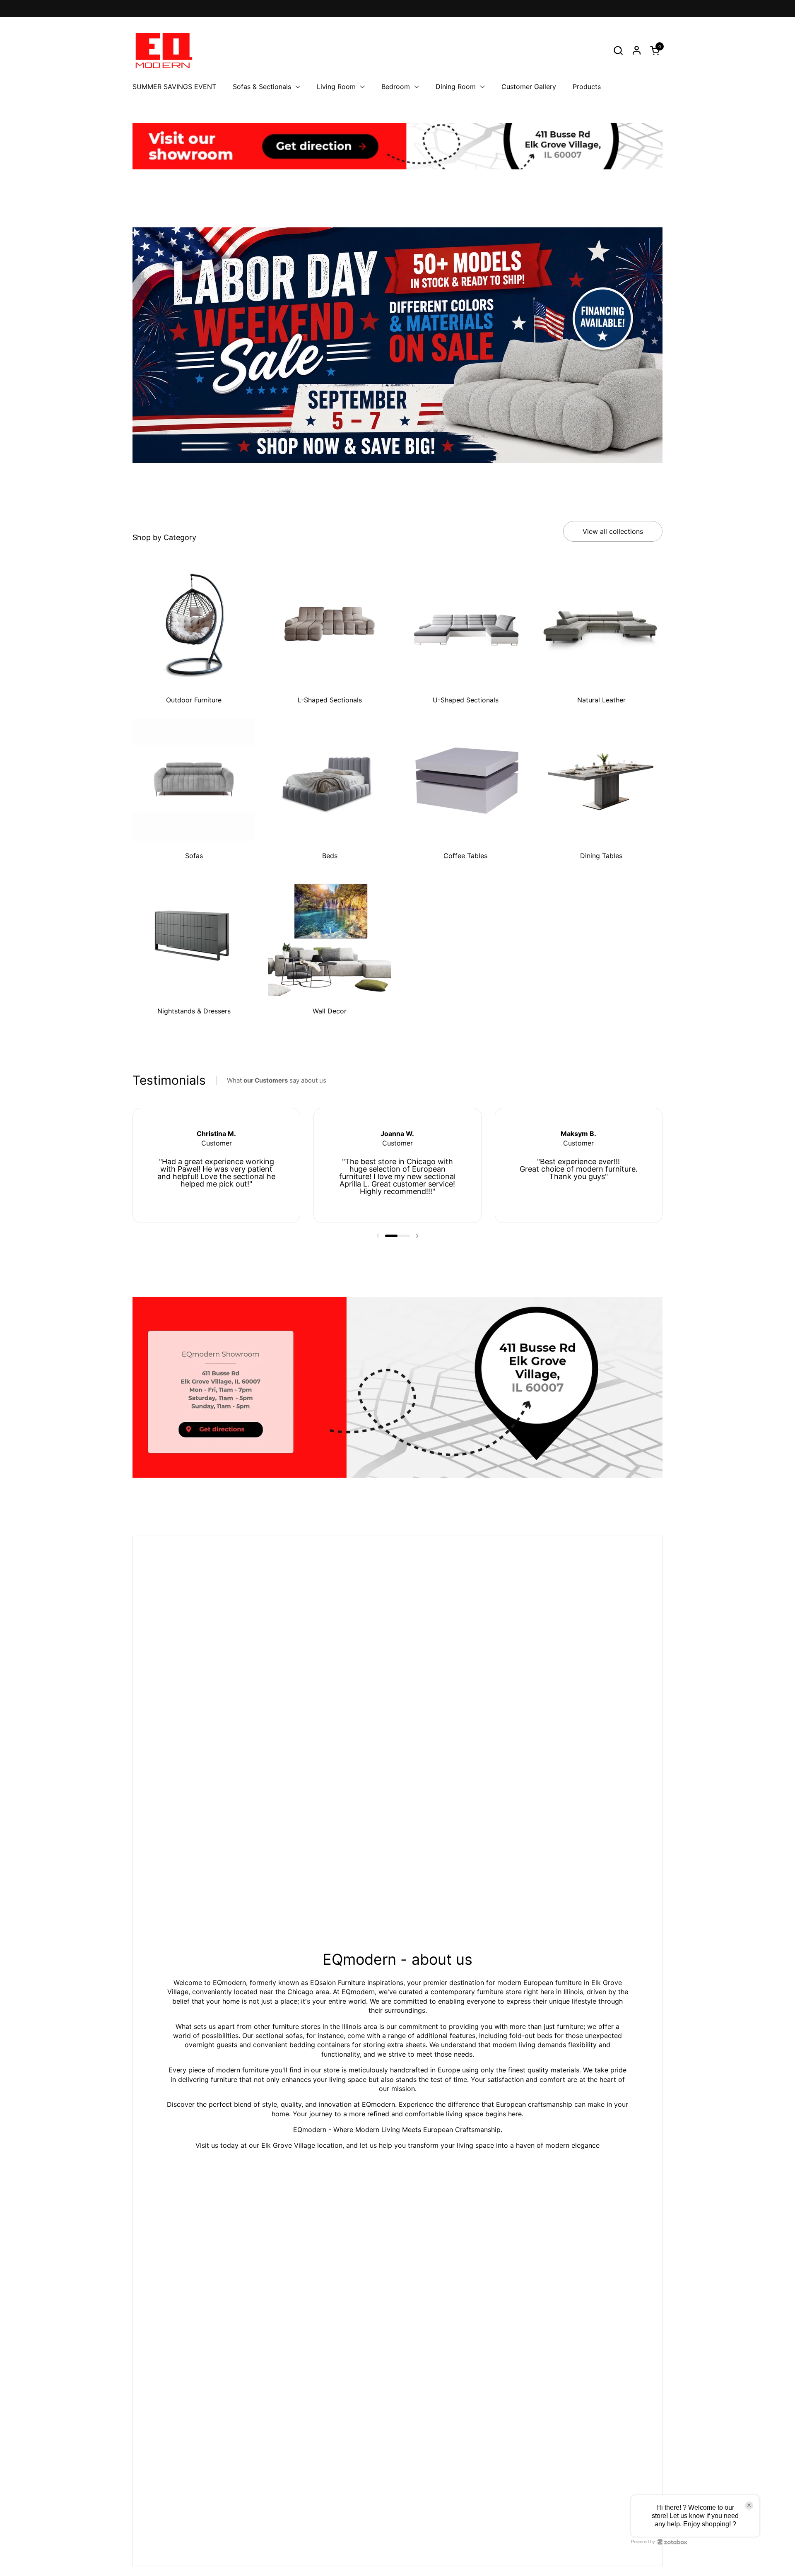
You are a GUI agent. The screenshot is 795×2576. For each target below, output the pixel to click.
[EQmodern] (163, 50)
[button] (618, 50)
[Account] (637, 50)
